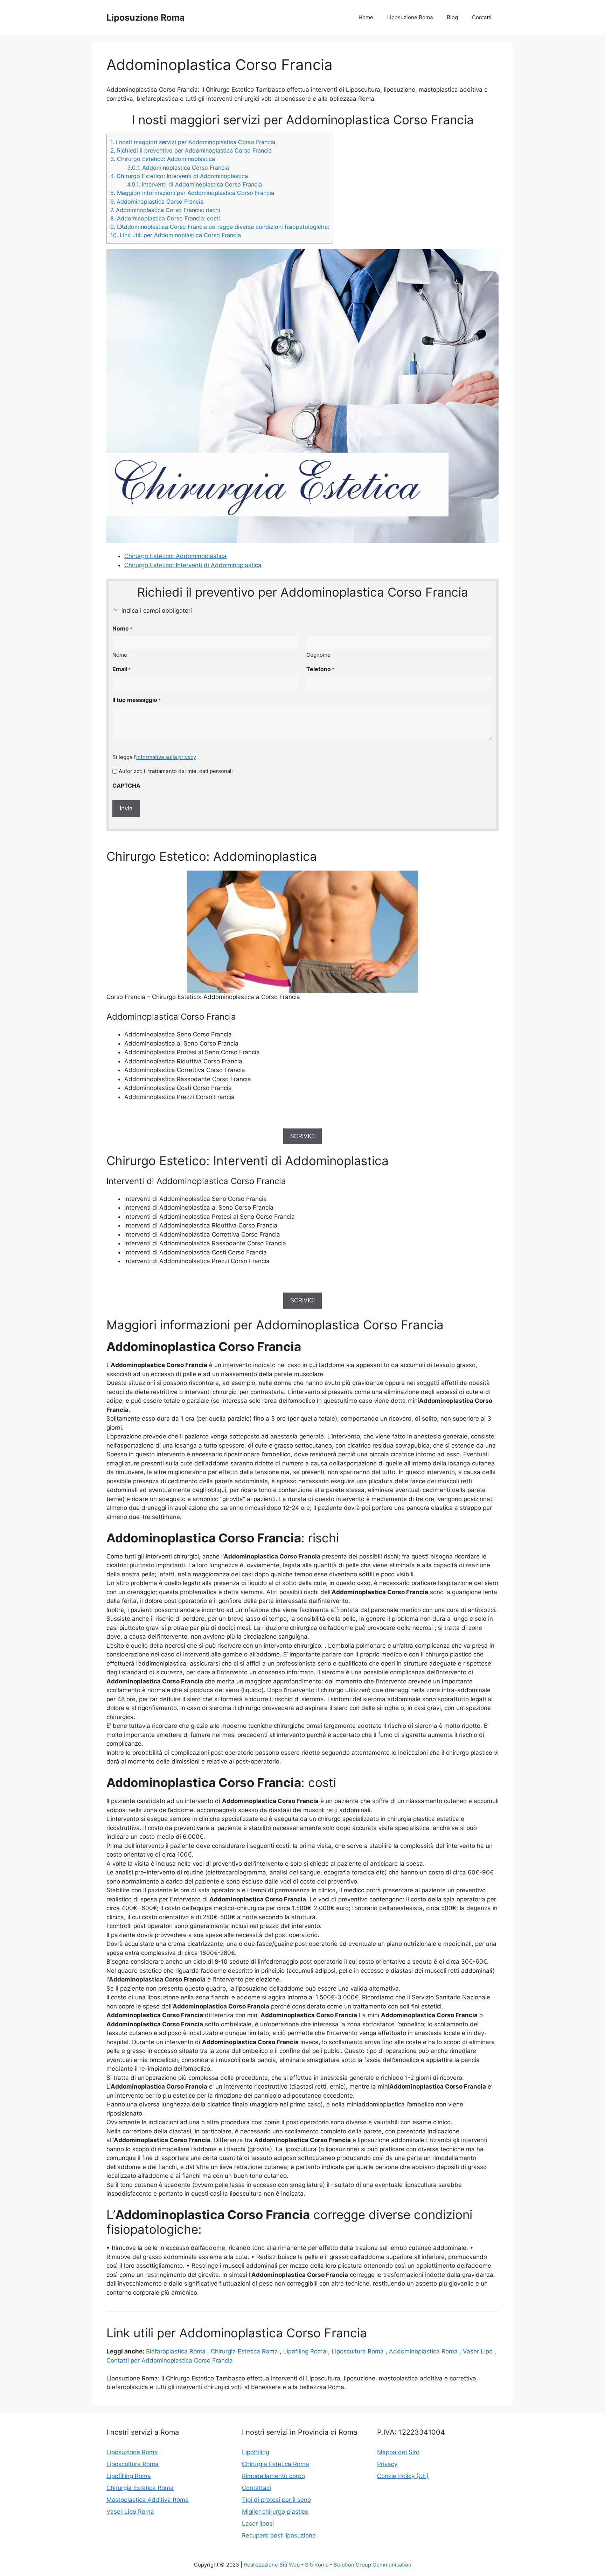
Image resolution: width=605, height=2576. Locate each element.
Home (366, 17)
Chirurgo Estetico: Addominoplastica (163, 159)
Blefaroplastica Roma (177, 2351)
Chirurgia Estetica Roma (245, 2351)
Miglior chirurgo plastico (275, 2512)
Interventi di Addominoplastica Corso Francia (194, 184)
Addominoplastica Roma (424, 2351)
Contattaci (256, 2488)
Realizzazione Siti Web (272, 2565)
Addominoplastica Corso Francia (178, 168)
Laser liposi (258, 2524)
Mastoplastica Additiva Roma (148, 2500)
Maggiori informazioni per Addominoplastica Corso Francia (192, 193)
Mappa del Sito (398, 2452)
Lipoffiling (256, 2452)
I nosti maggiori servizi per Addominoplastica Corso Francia (193, 142)
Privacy (387, 2464)
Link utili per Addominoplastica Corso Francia (176, 235)
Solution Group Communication (373, 2565)
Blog (452, 17)
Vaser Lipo (479, 2351)
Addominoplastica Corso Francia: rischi (165, 210)
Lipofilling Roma (129, 2476)
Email (121, 669)
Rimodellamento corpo (273, 2476)
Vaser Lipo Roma (130, 2512)
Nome (120, 655)
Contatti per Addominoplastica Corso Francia (170, 2360)
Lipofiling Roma (306, 2351)
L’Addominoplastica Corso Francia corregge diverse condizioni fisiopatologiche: (220, 227)
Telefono (320, 669)
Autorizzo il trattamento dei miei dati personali (176, 771)
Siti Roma (317, 2565)
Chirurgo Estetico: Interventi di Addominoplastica (179, 176)
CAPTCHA (126, 786)
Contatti (482, 17)
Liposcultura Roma (359, 2351)
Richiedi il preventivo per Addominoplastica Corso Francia (191, 150)
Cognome (318, 655)
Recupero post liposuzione (279, 2535)
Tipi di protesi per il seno (276, 2500)
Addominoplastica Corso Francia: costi (165, 218)
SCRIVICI (302, 1136)
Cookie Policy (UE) (403, 2476)
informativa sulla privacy (166, 757)
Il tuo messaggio (137, 700)
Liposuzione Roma (146, 17)
